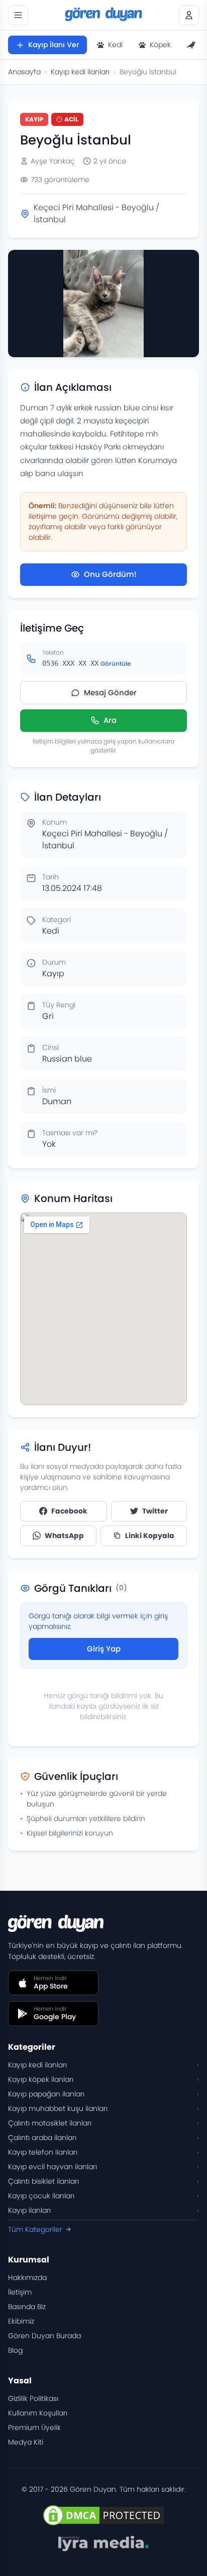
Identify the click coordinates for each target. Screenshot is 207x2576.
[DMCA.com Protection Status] (103, 2515)
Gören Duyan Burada (44, 2336)
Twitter (155, 1511)
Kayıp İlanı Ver (54, 45)
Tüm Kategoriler (35, 2229)
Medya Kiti (26, 2442)
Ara (110, 720)
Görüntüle (116, 663)
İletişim (20, 2292)
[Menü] (18, 15)
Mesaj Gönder (110, 693)
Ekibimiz (21, 2321)
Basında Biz (27, 2307)
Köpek (160, 45)
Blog (15, 2350)
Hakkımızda (27, 2278)
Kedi (115, 45)
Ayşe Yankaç (53, 161)
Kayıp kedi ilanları (80, 72)
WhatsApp (64, 1536)
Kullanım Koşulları (38, 2413)
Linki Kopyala (150, 1536)
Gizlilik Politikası (33, 2398)
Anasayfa (24, 72)
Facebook (69, 1511)
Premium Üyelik (34, 2428)
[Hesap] (189, 15)
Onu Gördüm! (110, 574)
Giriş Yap (104, 1649)
